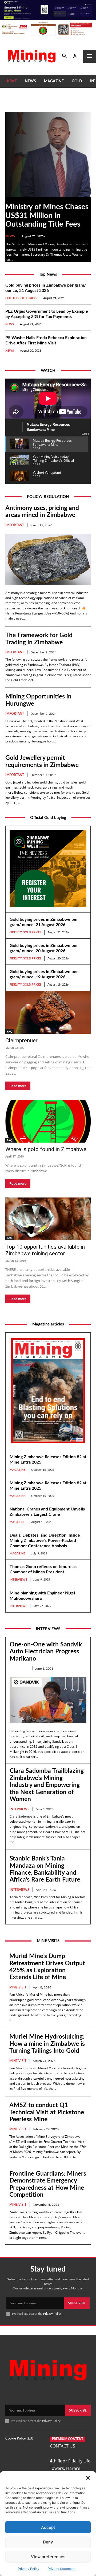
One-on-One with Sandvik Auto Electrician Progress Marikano (46, 1651)
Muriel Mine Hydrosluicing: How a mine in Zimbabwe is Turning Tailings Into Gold (47, 2044)
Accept (48, 2527)
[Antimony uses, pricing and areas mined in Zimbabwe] (48, 559)
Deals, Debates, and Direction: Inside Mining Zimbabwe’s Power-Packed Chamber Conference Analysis (45, 1541)
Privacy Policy (29, 2569)
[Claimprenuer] (48, 1012)
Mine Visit (18, 1987)
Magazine (17, 1470)
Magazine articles (48, 1324)
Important (15, 525)
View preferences (48, 2557)
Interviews (18, 1580)
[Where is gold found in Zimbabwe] (48, 1121)
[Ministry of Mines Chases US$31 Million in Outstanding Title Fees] (48, 155)
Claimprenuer (21, 1040)
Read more (18, 1086)
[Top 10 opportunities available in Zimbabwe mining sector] (48, 1219)
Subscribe (77, 2303)
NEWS (10, 236)
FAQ (10, 1031)
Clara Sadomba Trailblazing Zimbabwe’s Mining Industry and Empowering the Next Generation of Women (47, 1785)
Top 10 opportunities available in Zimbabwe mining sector (45, 1250)
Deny (48, 2542)
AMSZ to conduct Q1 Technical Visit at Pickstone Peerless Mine (47, 2112)
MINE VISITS (48, 1941)
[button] (88, 2478)
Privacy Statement (62, 2569)
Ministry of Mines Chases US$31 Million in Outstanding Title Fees (47, 215)
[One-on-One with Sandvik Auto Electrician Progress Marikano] (48, 1700)
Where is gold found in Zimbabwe (46, 1149)
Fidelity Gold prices (21, 298)
